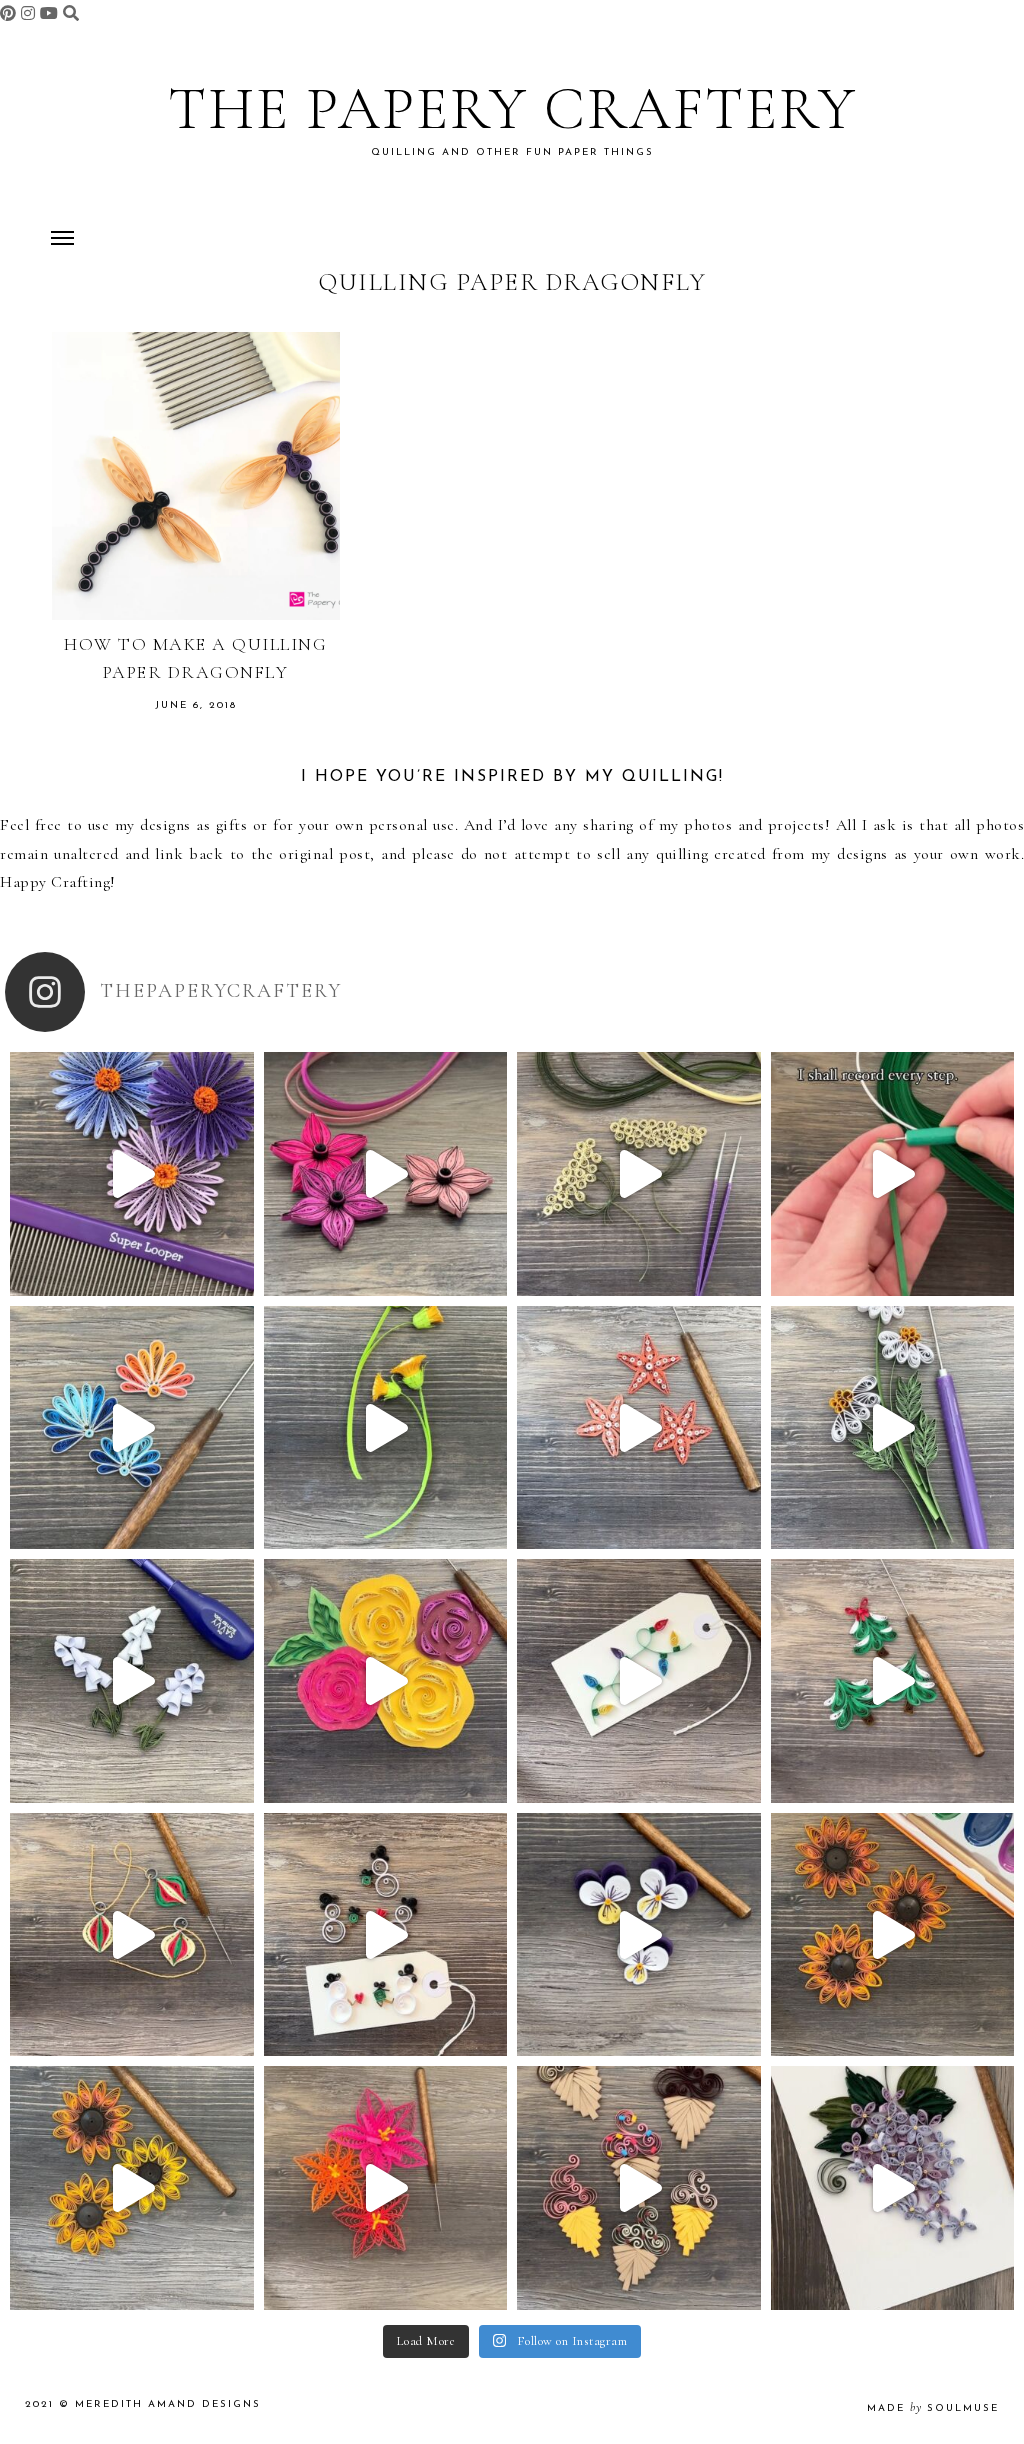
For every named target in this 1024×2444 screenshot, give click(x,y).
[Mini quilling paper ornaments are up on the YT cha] (132, 1935)
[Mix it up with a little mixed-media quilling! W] (386, 1681)
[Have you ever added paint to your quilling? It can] (893, 1935)
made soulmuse (933, 2408)
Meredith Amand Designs (168, 2404)
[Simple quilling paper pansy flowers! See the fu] (639, 1935)
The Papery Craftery (512, 109)
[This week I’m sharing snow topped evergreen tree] (893, 1681)
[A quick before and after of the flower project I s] (386, 1174)
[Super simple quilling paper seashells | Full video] (132, 1428)
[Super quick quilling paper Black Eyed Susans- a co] (132, 2188)
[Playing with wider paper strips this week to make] (893, 1428)
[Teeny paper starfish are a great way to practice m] (639, 1428)
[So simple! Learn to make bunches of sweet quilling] (893, 2188)
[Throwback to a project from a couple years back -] (386, 1428)
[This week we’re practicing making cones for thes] (132, 1681)
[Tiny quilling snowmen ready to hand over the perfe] (386, 1935)
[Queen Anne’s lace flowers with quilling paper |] (639, 1174)
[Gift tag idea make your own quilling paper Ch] (639, 1681)
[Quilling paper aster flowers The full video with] (132, 1174)
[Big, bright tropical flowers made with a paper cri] (386, 2188)
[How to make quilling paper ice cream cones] (639, 2188)
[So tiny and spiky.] (893, 1174)
